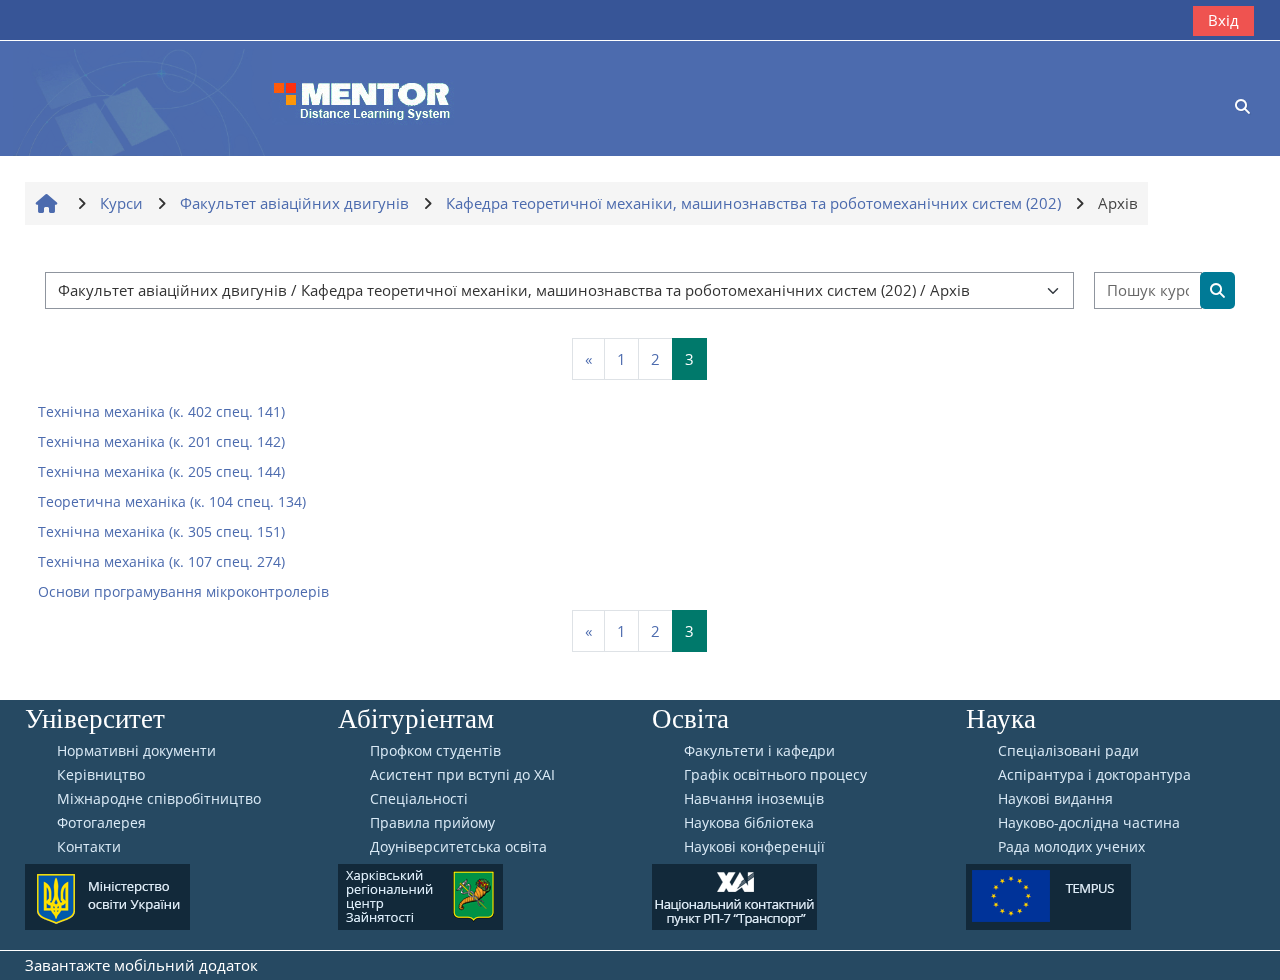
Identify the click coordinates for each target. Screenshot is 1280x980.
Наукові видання (1055, 799)
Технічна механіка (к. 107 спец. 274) (161, 561)
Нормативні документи (136, 751)
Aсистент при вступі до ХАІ (462, 775)
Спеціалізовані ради (1068, 751)
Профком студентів (435, 751)
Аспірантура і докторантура (1094, 775)
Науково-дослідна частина (1089, 823)
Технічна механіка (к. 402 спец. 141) (161, 411)
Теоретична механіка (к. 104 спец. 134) (172, 501)
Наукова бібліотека (749, 823)
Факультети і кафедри (759, 751)
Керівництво (101, 775)
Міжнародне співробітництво (159, 799)
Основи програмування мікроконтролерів (183, 591)
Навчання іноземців (754, 799)
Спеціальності (419, 799)
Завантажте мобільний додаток (141, 965)
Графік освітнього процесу (775, 775)
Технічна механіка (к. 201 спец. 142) (161, 441)
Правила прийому (432, 823)
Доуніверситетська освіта (458, 847)
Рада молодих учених (1071, 847)
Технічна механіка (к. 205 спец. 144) (161, 471)
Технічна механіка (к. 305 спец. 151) (161, 531)
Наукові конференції (754, 847)
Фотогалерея (101, 823)
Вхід (1223, 20)
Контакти (89, 847)
